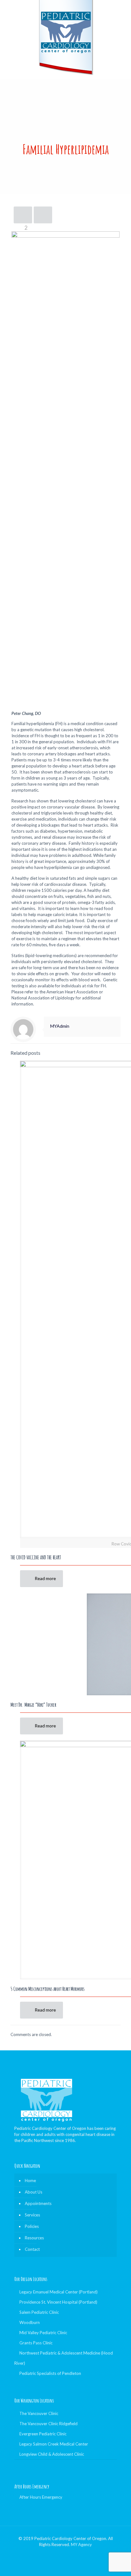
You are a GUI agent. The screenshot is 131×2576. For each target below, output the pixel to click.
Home (30, 2180)
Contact (32, 2249)
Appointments (38, 2203)
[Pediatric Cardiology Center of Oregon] (65, 38)
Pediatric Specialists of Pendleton (50, 2373)
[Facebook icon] (66, 2553)
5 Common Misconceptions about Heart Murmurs (48, 1989)
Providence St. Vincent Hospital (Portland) (58, 2302)
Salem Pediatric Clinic (39, 2312)
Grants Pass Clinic (36, 2343)
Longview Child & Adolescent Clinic (52, 2454)
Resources (34, 2238)
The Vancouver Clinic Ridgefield (48, 2424)
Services (32, 2215)
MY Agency (81, 2544)
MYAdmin (60, 1026)
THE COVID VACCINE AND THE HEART (36, 1557)
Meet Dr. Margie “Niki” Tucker (33, 1705)
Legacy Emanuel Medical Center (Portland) (59, 2292)
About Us (34, 2192)
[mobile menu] (122, 13)
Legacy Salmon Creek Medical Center (54, 2444)
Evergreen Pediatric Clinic (43, 2434)
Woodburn (30, 2322)
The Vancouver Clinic (39, 2413)
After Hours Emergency (41, 2497)
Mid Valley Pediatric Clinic (43, 2333)
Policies (32, 2226)
